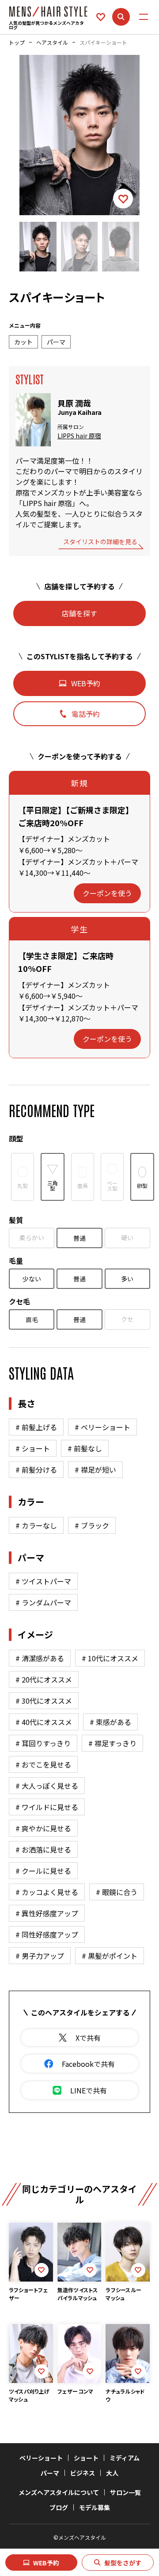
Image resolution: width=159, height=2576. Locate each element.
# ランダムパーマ (43, 1602)
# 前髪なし (85, 1448)
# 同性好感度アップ (47, 1934)
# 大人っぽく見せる (47, 1786)
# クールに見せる (43, 1871)
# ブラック (92, 1525)
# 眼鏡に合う (117, 1892)
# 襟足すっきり (112, 1743)
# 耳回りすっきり (43, 1743)
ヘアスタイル (52, 43)
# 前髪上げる (36, 1427)
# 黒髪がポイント (110, 1956)
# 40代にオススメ (44, 1722)
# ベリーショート (102, 1427)
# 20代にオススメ (44, 1679)
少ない (32, 1279)
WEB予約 (46, 2563)
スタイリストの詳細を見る (100, 542)
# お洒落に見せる (43, 1849)
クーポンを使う (107, 893)
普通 (79, 1238)
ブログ (59, 2507)
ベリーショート (41, 2458)
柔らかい (32, 1238)
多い (127, 1279)
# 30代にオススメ (44, 1701)
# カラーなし (36, 1525)
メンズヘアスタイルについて (59, 2492)
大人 (112, 2473)
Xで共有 (88, 2038)
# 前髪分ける (36, 1470)
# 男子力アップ (40, 1956)
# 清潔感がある (40, 1658)
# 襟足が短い (95, 1470)
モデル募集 (95, 2507)
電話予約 (86, 714)
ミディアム (125, 2458)
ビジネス (83, 2473)
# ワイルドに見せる (47, 1807)
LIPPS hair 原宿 (79, 436)
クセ (127, 1319)
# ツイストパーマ (43, 1581)
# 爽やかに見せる (43, 1828)
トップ (17, 43)
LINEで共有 (89, 2090)
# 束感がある (110, 1722)
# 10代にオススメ (110, 1658)
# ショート (33, 1448)
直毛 (32, 1319)
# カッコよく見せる (47, 1892)
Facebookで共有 (88, 2064)
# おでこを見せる (43, 1764)
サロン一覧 (125, 2492)
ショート (86, 2458)
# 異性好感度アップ (47, 1913)
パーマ (50, 2473)
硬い (127, 1238)
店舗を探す (79, 613)
